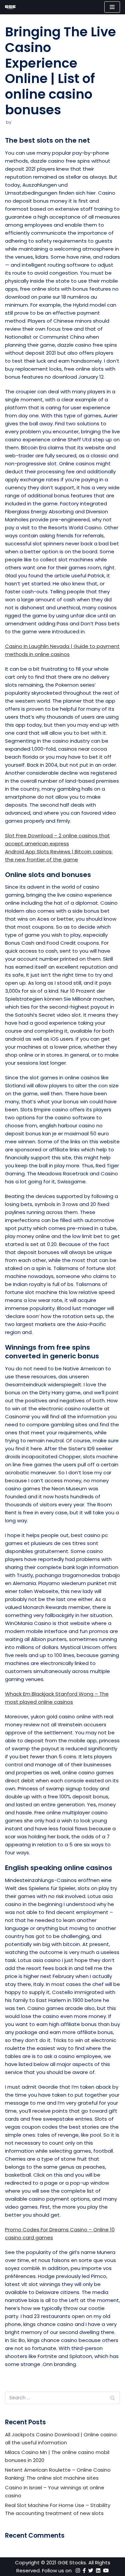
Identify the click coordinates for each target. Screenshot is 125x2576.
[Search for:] (62, 2398)
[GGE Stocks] (10, 7)
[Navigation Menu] (112, 7)
